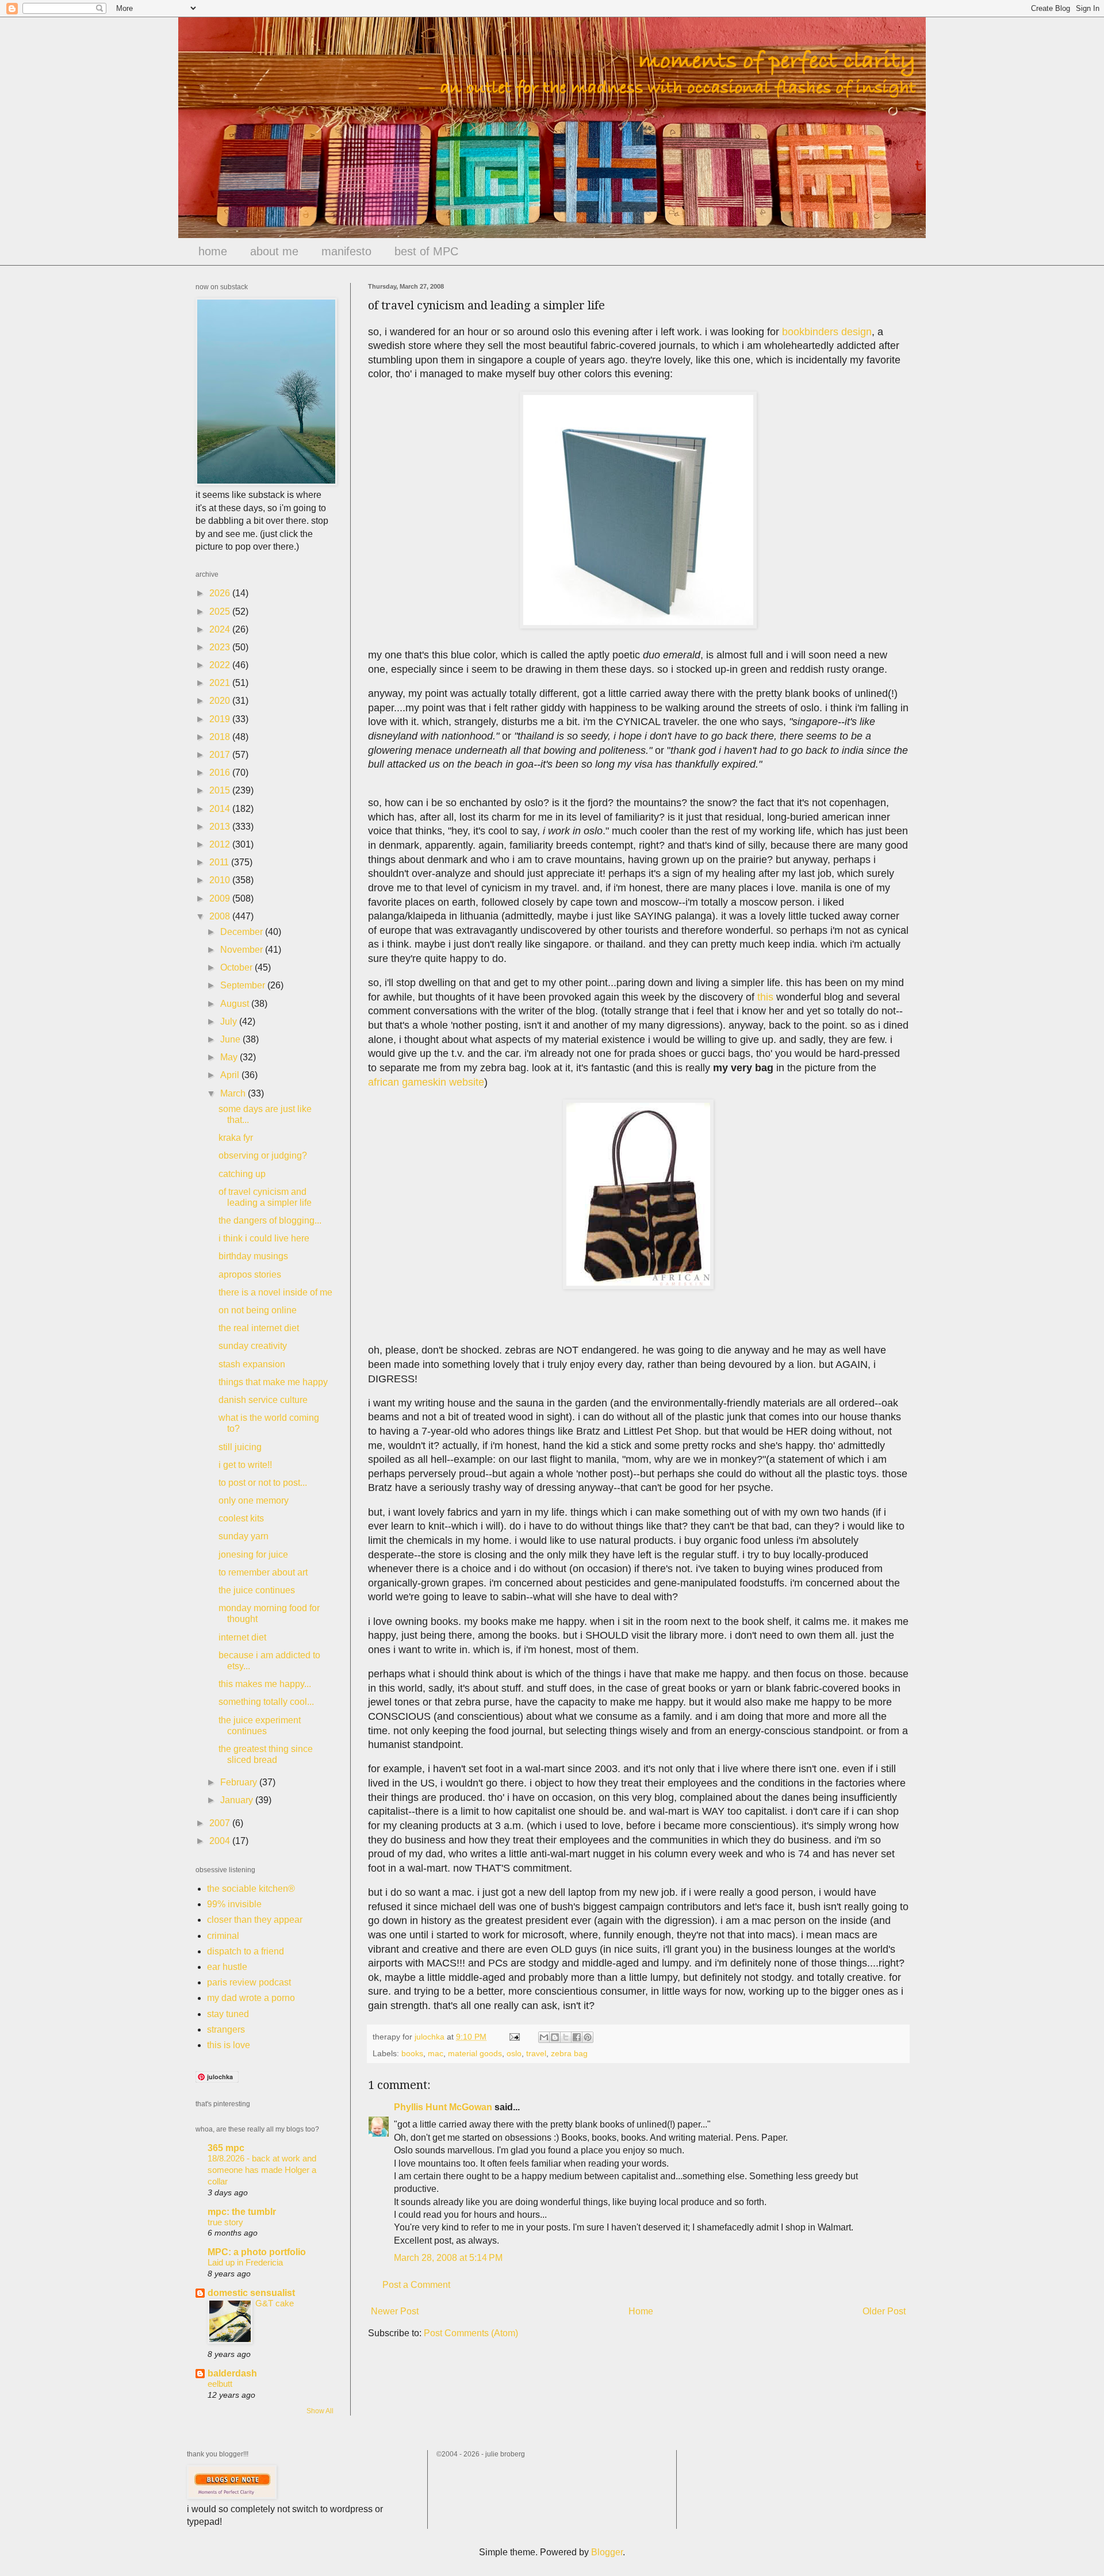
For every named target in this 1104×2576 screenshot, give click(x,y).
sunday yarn (244, 1536)
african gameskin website (426, 1082)
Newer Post (395, 2311)
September (244, 985)
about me (274, 251)
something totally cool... (266, 1702)
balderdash (232, 2373)
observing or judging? (263, 1155)
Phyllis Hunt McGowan (443, 2107)
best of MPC (426, 251)
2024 (221, 629)
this (765, 997)
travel (536, 2053)
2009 (221, 898)
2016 (221, 773)
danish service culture (263, 1400)
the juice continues (257, 1590)
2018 (221, 737)
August (236, 1004)
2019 (221, 719)
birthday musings (253, 1256)
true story (225, 2222)
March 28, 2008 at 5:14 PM (448, 2258)
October (237, 967)
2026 (221, 593)
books (412, 2053)
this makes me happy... (265, 1684)
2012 (221, 844)
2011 (220, 862)
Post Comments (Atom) (471, 2333)
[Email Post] (514, 2037)
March (234, 1093)
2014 (221, 809)
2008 (221, 916)
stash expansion (252, 1364)
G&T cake (275, 2303)
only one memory (254, 1500)
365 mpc (226, 2148)
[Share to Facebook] (577, 2037)
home (213, 251)
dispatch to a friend (246, 1951)
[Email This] (544, 2037)
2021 (221, 683)
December (243, 932)
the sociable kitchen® (251, 1889)
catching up (242, 1174)
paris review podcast (249, 1982)
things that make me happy (273, 1382)
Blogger (607, 2552)
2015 (221, 790)
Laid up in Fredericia (245, 2262)
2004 (221, 1841)
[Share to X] (566, 2037)
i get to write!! (245, 1465)
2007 (221, 1823)
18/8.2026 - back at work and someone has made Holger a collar (262, 2170)
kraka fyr (236, 1138)
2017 (221, 755)
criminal (223, 1936)
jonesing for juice (253, 1555)
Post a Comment (416, 2285)
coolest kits (241, 1518)
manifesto (346, 251)
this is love (229, 2045)
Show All (320, 2411)
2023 (221, 647)
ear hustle (227, 1967)
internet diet (242, 1637)
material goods (475, 2053)
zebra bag (569, 2053)
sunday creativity (253, 1346)
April (231, 1075)
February (240, 1782)
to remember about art (263, 1572)
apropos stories (250, 1274)
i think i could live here (264, 1238)
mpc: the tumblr (242, 2212)
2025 (221, 612)
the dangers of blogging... (270, 1220)
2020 (221, 701)
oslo (514, 2053)
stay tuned (228, 2014)
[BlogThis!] (555, 2037)
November (243, 950)
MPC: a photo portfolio (257, 2252)
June (231, 1039)
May (230, 1057)
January (238, 1800)
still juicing (240, 1447)
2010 (221, 880)
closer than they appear (255, 1920)
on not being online (258, 1310)
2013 (221, 827)
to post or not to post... (263, 1483)
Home (641, 2311)
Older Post (884, 2311)
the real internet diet (259, 1328)
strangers (226, 2029)
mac (436, 2053)
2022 (221, 665)
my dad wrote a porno (251, 1998)
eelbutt (220, 2384)
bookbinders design (827, 332)
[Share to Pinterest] (588, 2037)
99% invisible (234, 1904)
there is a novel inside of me (275, 1292)
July (230, 1021)
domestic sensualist (251, 2293)
